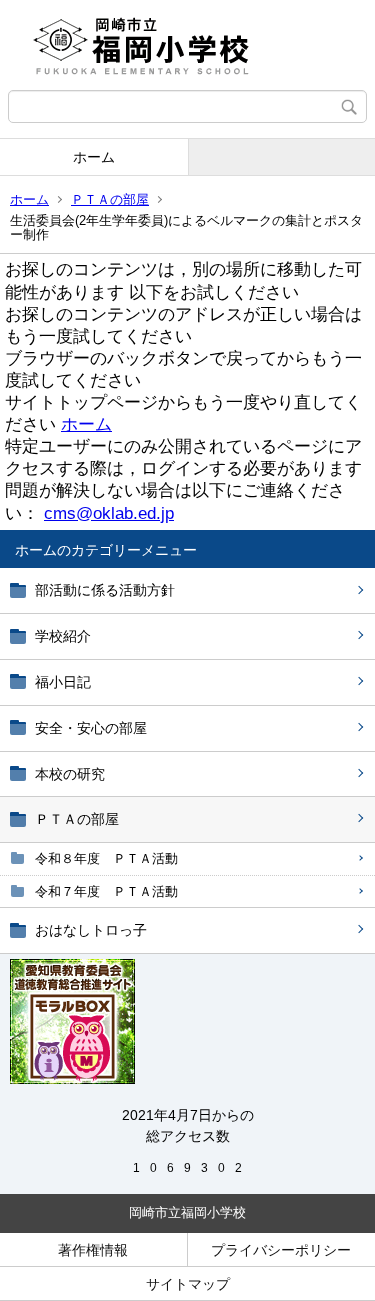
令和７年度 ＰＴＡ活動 (106, 891)
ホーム (94, 157)
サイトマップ (188, 1284)
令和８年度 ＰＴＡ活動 (106, 858)
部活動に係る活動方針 (105, 590)
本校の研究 (70, 774)
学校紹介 (63, 636)
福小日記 (63, 682)
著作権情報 (93, 1250)
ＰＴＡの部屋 (110, 199)
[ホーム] (187, 45)
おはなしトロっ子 (91, 930)
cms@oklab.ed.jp (109, 513)
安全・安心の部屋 (91, 728)
